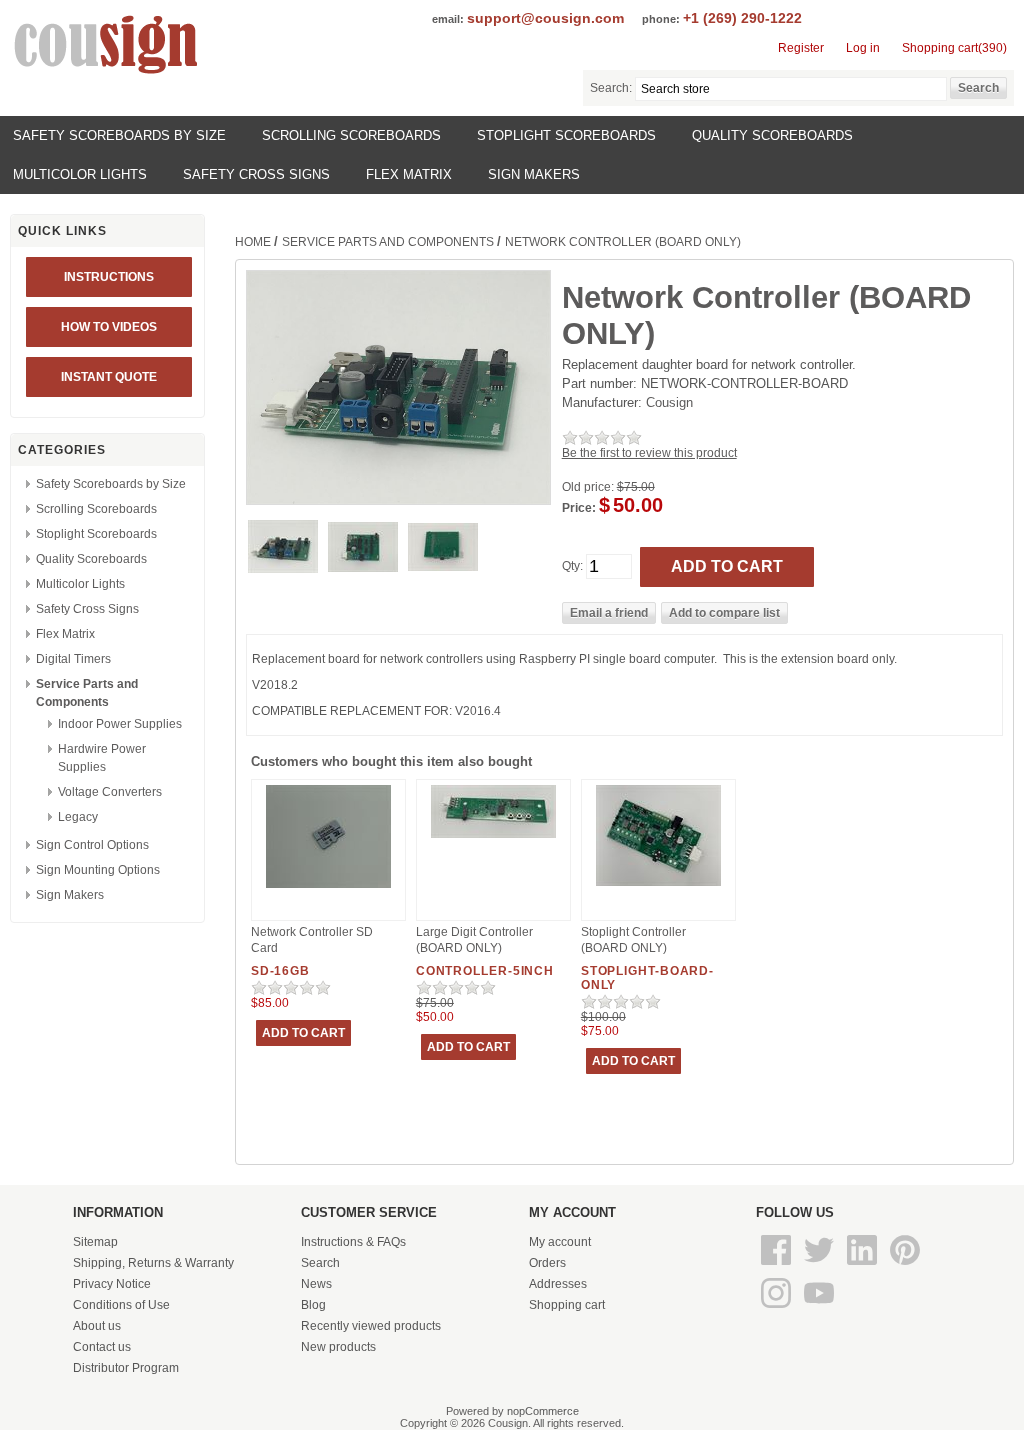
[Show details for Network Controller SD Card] (328, 889)
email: (448, 19)
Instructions (109, 277)
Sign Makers (534, 174)
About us (97, 1326)
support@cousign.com (545, 18)
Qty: (572, 566)
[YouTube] (819, 1309)
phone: (661, 19)
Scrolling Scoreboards (351, 135)
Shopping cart (567, 1305)
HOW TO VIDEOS (109, 327)
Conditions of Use (121, 1305)
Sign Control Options (92, 845)
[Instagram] (777, 1309)
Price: (579, 508)
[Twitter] (820, 1266)
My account (560, 1242)
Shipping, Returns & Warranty (153, 1263)
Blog (313, 1305)
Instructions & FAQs (353, 1242)
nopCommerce (543, 1411)
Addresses (558, 1284)
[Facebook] (777, 1266)
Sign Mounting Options (98, 870)
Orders (547, 1263)
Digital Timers (73, 659)
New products (338, 1347)
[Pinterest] (905, 1266)
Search (320, 1263)
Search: (611, 88)
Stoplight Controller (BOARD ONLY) (633, 940)
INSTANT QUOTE (109, 377)
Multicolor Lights (80, 174)
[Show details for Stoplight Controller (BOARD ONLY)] (658, 887)
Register (801, 48)
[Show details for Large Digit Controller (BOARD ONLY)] (493, 839)
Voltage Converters (110, 792)
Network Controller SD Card (312, 940)
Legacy (78, 817)
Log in (863, 48)
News (316, 1284)
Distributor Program (126, 1368)
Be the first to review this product (649, 453)
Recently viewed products (371, 1326)
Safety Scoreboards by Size (119, 135)
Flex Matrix (409, 174)
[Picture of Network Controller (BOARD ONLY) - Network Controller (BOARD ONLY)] (283, 569)
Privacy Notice (112, 1284)
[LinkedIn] (863, 1266)
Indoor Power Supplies (120, 724)
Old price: (588, 487)
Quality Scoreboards (772, 135)
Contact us (102, 1347)
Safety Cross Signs (256, 174)
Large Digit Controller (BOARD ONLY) (474, 940)
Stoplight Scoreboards (566, 135)
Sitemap (95, 1242)
